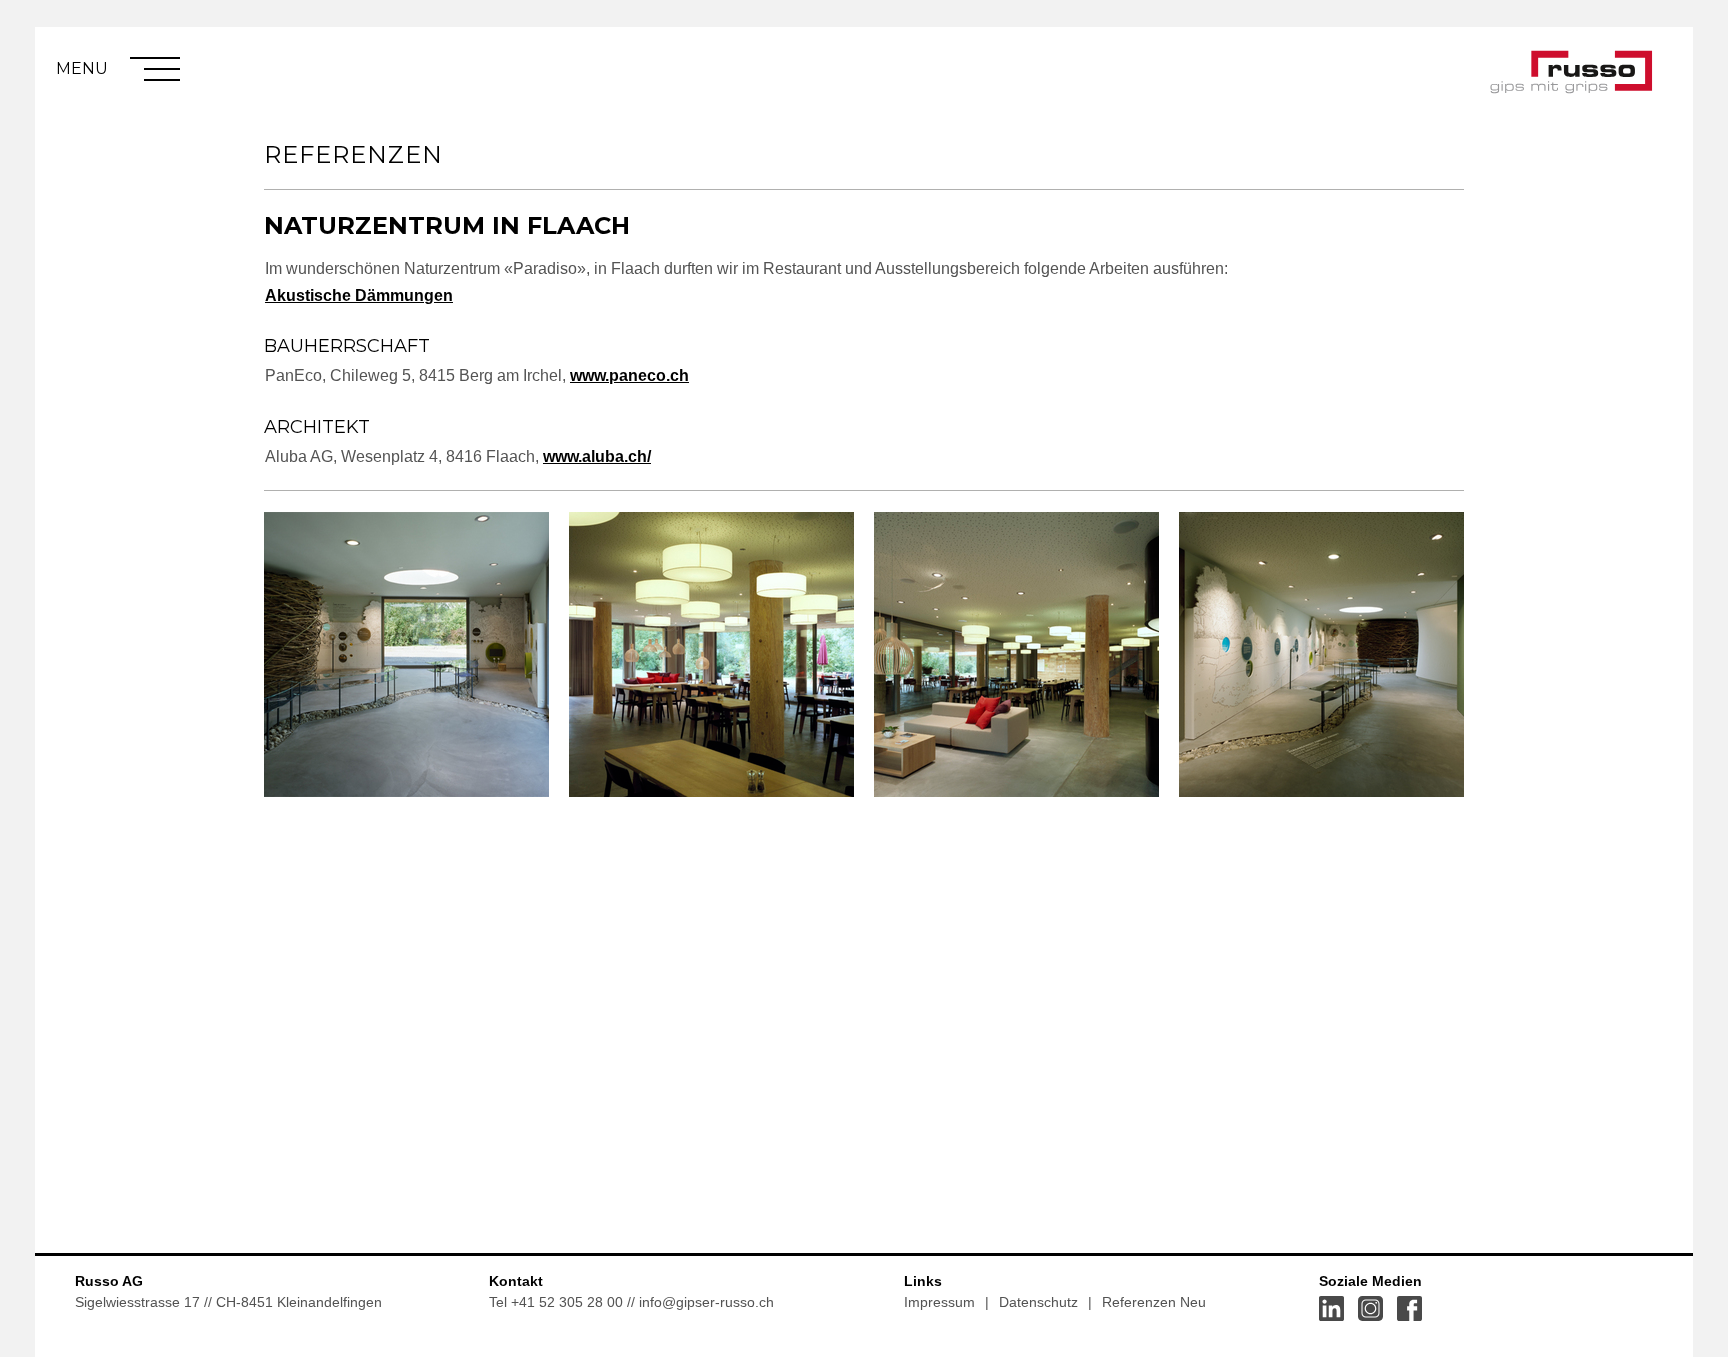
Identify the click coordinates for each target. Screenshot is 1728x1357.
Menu (82, 68)
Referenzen (353, 154)
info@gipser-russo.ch (706, 1302)
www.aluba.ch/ (597, 456)
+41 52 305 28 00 (567, 1302)
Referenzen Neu (1154, 1302)
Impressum (939, 1302)
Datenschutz (1038, 1302)
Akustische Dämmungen (359, 295)
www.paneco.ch (629, 375)
